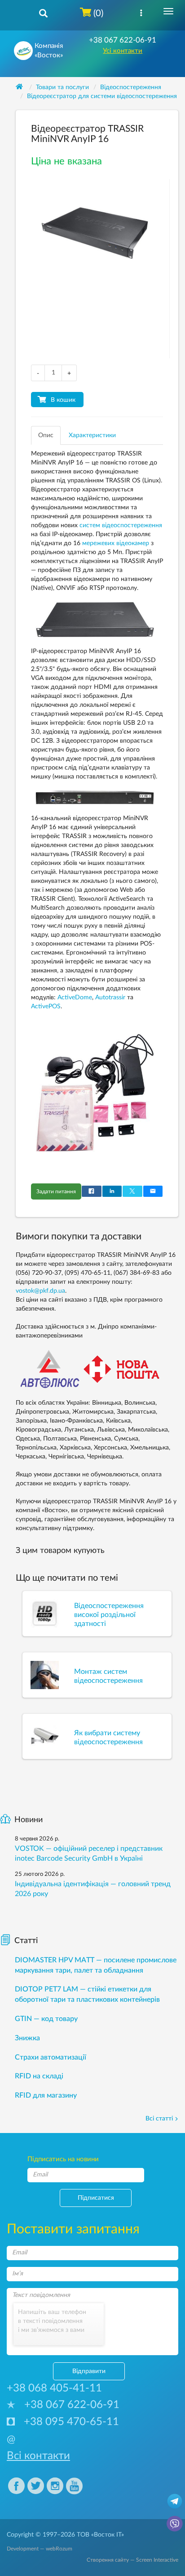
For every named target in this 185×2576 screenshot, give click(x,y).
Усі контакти (123, 51)
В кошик (63, 400)
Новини (29, 1820)
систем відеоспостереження (121, 525)
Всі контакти (38, 2456)
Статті (26, 1941)
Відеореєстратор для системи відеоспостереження (102, 96)
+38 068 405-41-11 (54, 2388)
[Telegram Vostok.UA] (175, 2501)
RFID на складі (39, 2076)
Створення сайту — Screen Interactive (132, 2560)
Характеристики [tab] (92, 435)
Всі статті (159, 2119)
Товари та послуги (62, 87)
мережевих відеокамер (116, 543)
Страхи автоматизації (51, 2057)
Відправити (89, 2371)
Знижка (27, 2038)
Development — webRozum (40, 2549)
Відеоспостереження (131, 87)
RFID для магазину (46, 2095)
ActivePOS (46, 1006)
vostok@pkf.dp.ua (40, 1291)
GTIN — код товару (46, 2019)
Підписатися (96, 2198)
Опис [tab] (46, 435)
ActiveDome (75, 998)
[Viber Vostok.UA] (175, 2523)
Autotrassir (110, 998)
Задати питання (56, 1191)
